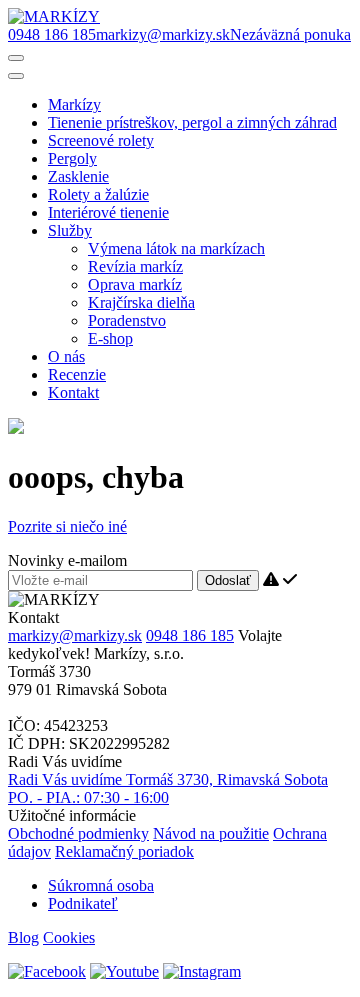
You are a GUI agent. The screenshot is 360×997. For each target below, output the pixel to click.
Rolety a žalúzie (98, 194)
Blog (23, 937)
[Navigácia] (16, 58)
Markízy (74, 104)
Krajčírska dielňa (141, 302)
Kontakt (73, 392)
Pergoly (72, 158)
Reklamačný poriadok (124, 851)
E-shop (110, 338)
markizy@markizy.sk (75, 635)
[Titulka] (54, 16)
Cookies (69, 937)
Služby (70, 230)
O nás (66, 356)
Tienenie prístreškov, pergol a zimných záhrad (192, 122)
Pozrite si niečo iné (67, 526)
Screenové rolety (101, 140)
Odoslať (228, 580)
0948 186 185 (190, 635)
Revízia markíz (135, 266)
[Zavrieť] (16, 76)
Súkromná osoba (101, 885)
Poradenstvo (127, 320)
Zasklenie (78, 176)
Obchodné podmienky (78, 833)
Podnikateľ (83, 903)
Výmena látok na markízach (176, 248)
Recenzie (77, 374)
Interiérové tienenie (108, 212)
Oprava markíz (135, 284)
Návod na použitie (211, 833)
